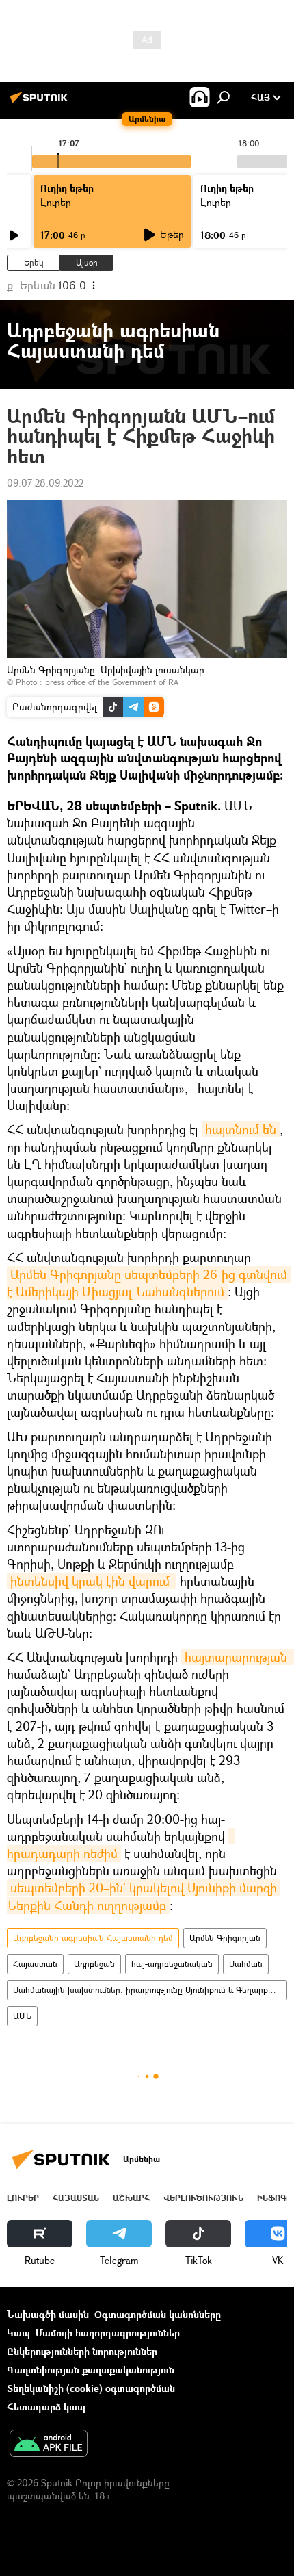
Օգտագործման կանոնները (158, 2314)
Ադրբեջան (94, 1964)
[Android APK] (49, 2445)
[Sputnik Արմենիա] (41, 102)
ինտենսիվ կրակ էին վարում (92, 1581)
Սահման (246, 1964)
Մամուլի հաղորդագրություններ (108, 2333)
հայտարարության (238, 1657)
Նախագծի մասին (48, 2314)
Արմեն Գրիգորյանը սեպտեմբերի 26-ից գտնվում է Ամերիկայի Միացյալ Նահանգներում (149, 1283)
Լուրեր (23, 2198)
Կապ (18, 2333)
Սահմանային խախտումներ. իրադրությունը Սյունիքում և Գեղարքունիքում (150, 1990)
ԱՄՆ (22, 2016)
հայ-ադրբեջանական (172, 1964)
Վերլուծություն (203, 2198)
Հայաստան (35, 1964)
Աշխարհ (131, 2198)
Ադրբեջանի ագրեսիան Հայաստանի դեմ (93, 1938)
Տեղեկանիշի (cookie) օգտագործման (91, 2388)
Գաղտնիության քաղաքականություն (91, 2370)
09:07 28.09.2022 (45, 483)
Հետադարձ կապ (46, 2407)
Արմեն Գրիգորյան (225, 1938)
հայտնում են (241, 1129)
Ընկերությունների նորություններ (82, 2351)
